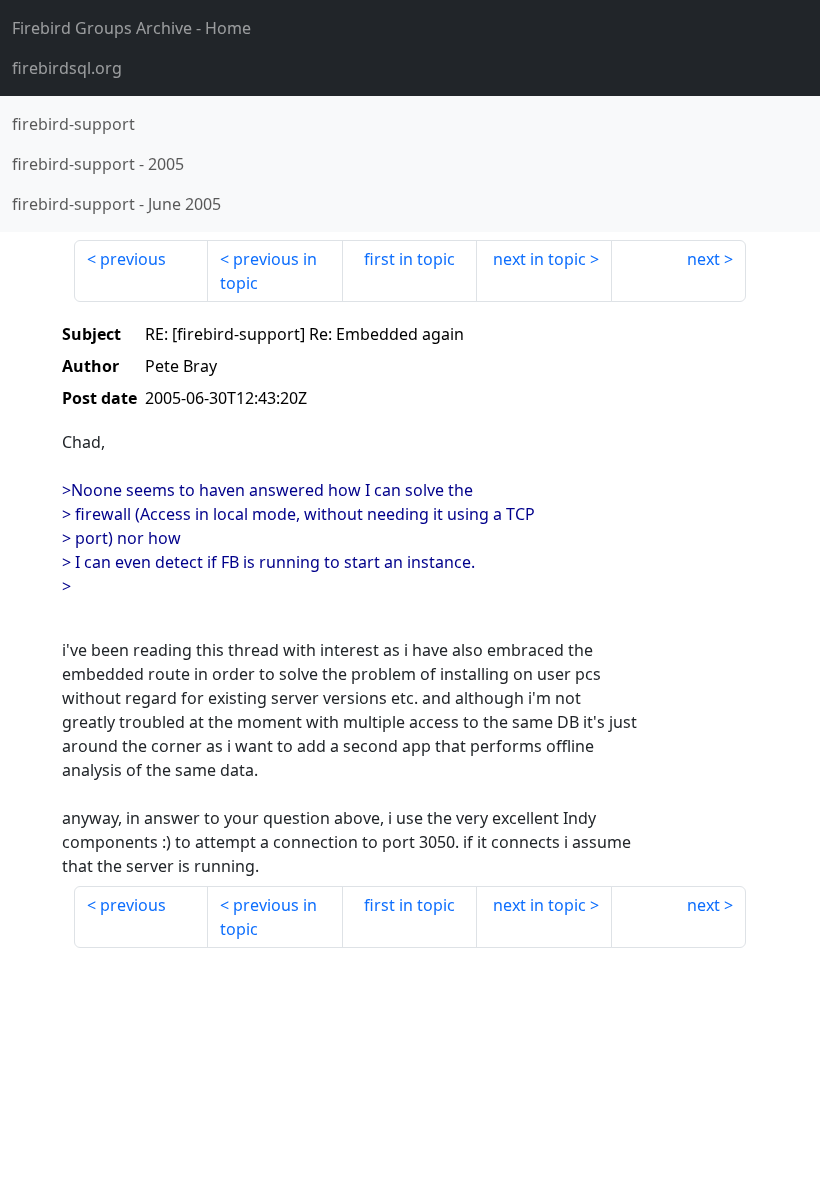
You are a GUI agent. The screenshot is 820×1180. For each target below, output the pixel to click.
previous (133, 259)
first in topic (409, 259)
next (703, 259)
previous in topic (268, 271)
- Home (131, 28)
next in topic (539, 259)
